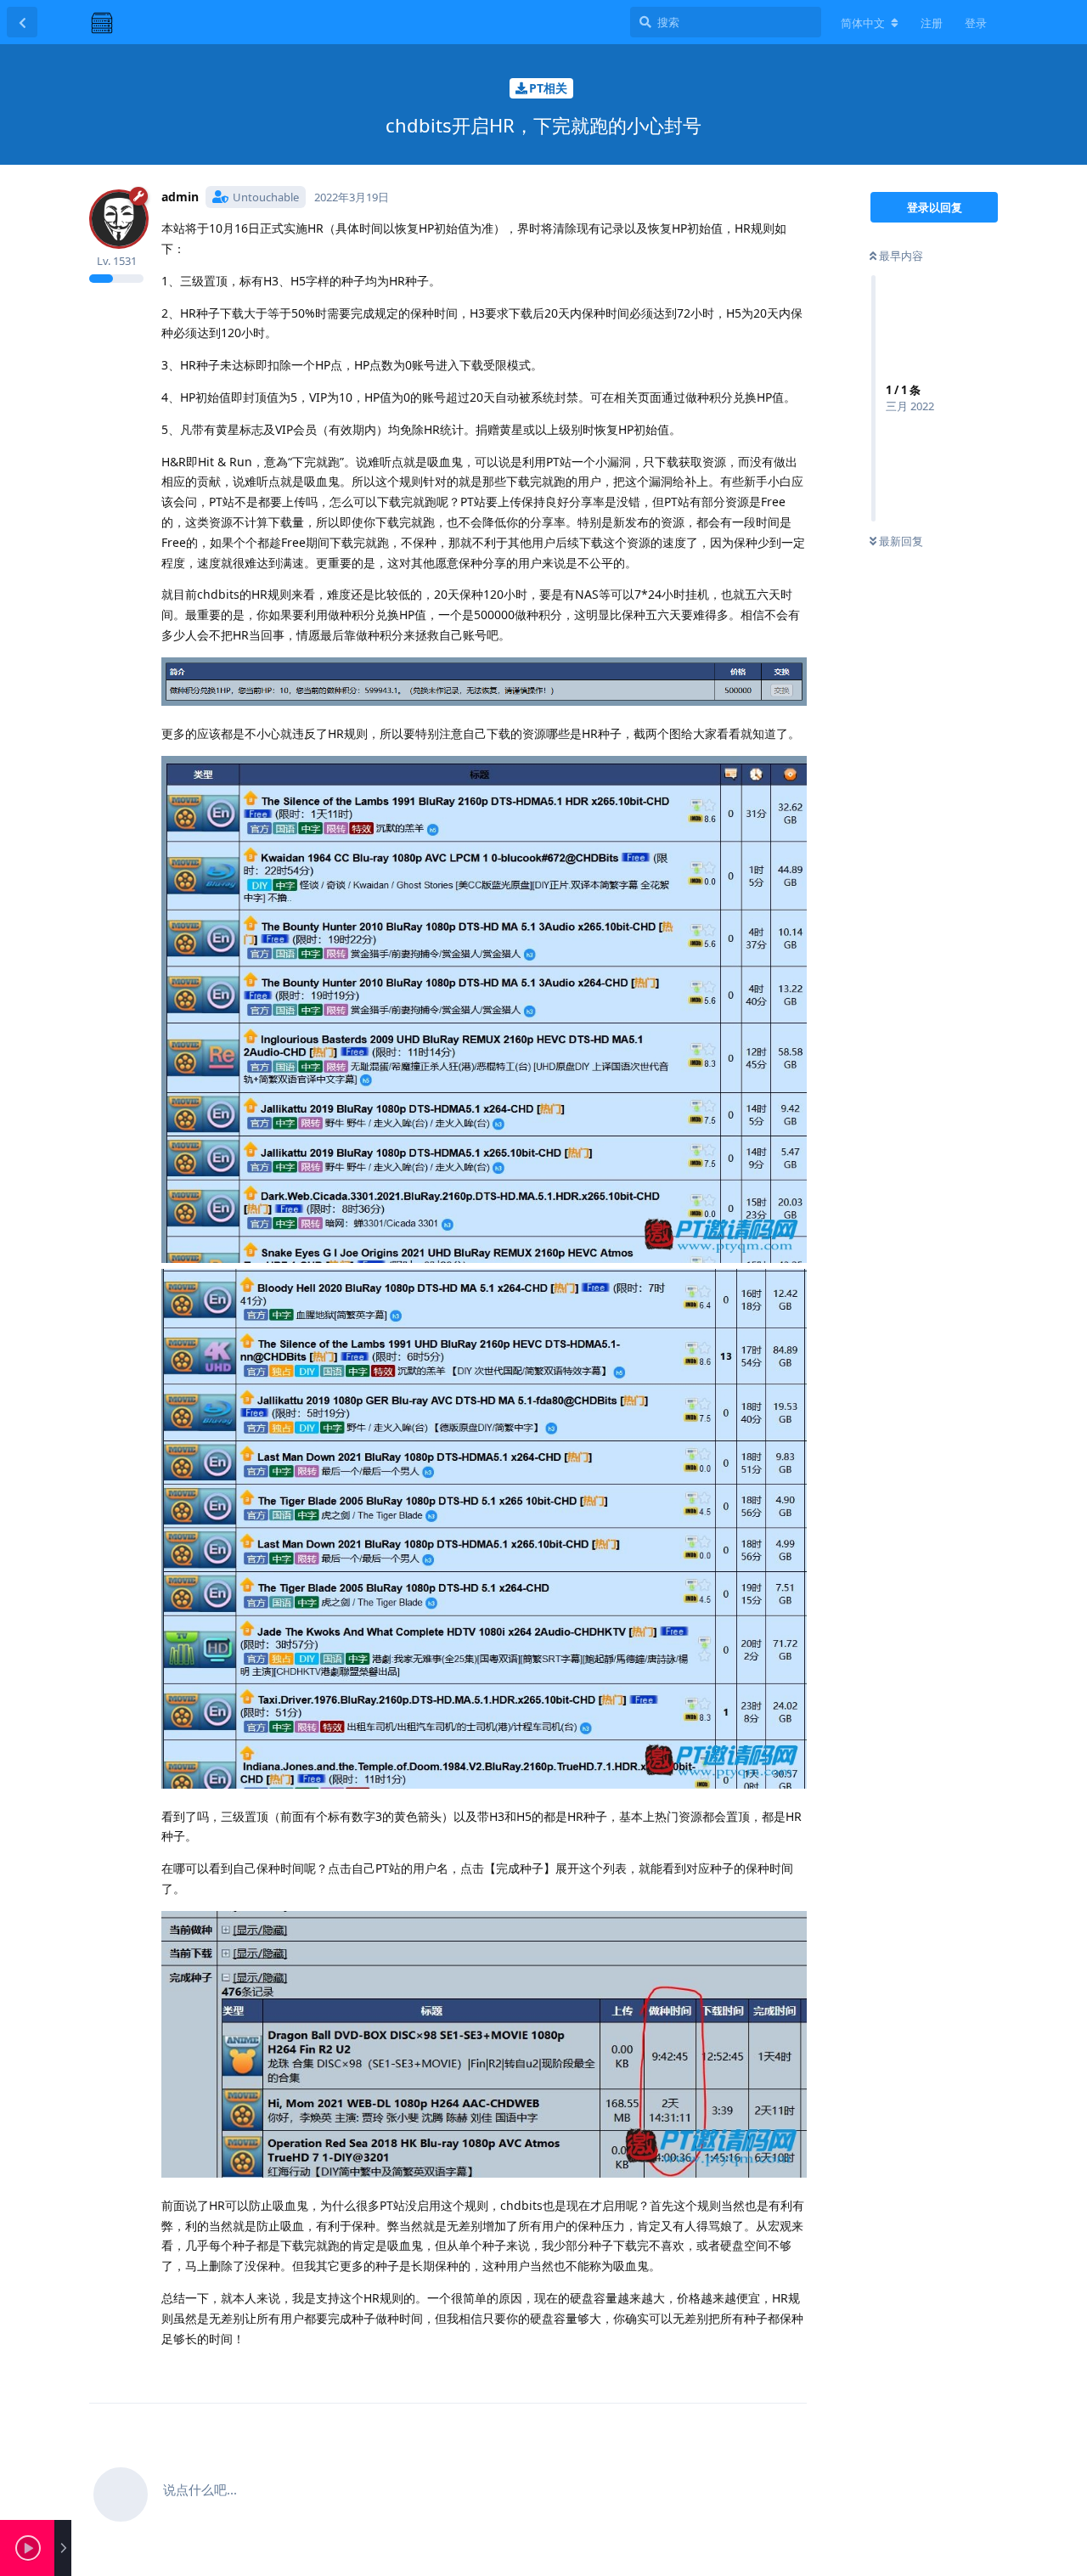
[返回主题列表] (22, 22)
